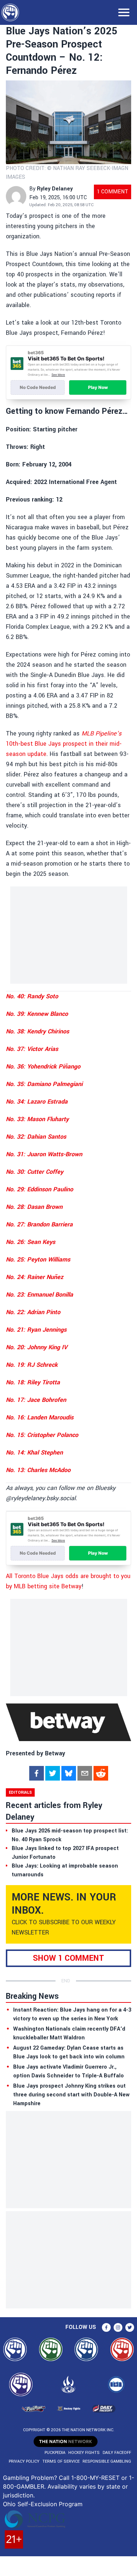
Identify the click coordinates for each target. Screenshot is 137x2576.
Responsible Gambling (107, 2461)
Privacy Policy (24, 2461)
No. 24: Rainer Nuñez (35, 1277)
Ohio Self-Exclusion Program (43, 2504)
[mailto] (85, 1773)
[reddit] (101, 1773)
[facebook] (37, 1773)
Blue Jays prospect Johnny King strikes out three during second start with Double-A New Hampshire (71, 2095)
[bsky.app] (69, 1773)
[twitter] (53, 1773)
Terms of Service (61, 2461)
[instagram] (118, 2327)
